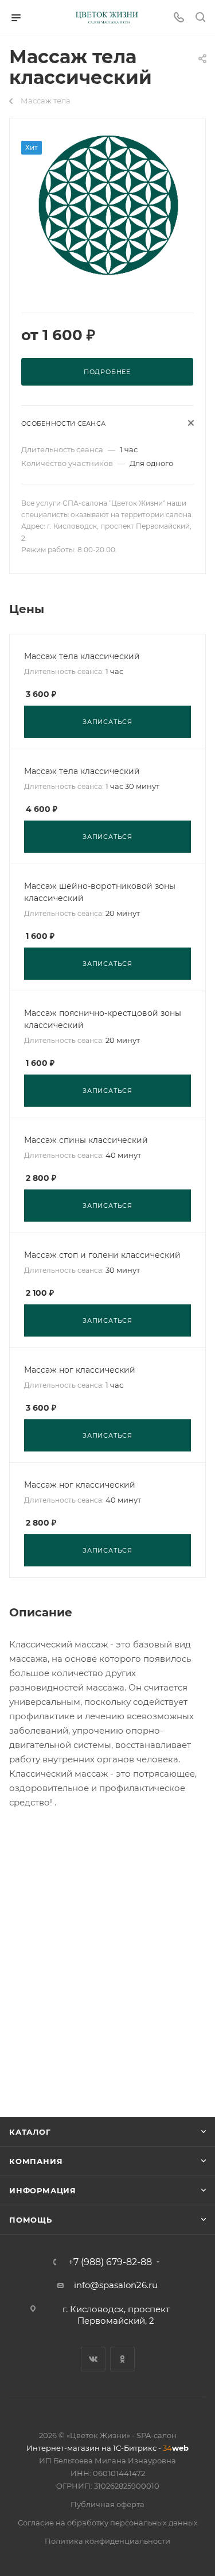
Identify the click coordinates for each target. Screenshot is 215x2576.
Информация (43, 2190)
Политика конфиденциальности (107, 2541)
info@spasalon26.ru (116, 2285)
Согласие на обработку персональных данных (108, 2523)
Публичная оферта (107, 2504)
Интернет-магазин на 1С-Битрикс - (107, 2448)
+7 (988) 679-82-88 (110, 2262)
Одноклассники (122, 2359)
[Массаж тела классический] (108, 206)
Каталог (30, 2132)
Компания (36, 2161)
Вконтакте (93, 2359)
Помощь (31, 2220)
